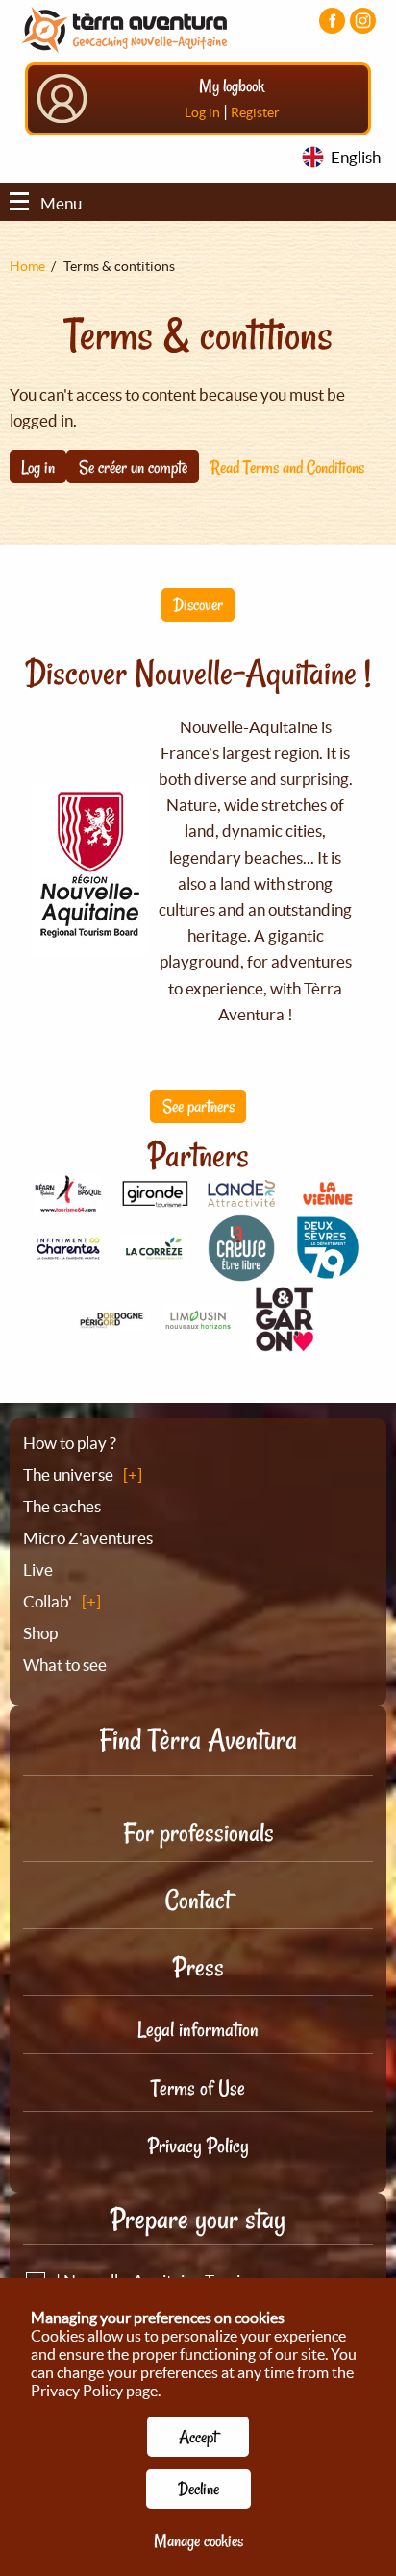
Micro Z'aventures (88, 1538)
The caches (62, 1506)
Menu (61, 203)
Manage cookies (198, 2540)
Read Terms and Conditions (287, 467)
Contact (198, 1900)
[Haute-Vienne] (198, 1323)
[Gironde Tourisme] (155, 1196)
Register (255, 112)
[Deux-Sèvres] (328, 1271)
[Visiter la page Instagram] (363, 21)
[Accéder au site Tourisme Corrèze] (155, 1250)
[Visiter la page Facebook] (332, 21)
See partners (198, 1106)
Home (27, 266)
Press (198, 1967)
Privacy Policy (198, 2146)
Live (38, 1570)
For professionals (198, 1833)
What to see (65, 1665)
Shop (40, 1633)
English (356, 157)
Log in (202, 112)
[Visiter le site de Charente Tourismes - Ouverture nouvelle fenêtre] (68, 1251)
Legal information (198, 2029)
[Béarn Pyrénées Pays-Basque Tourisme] (68, 1202)
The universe (68, 1474)
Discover (198, 604)
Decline (198, 2489)
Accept (198, 2437)
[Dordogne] (111, 1319)
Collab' (48, 1601)
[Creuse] (241, 1271)
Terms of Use (198, 2088)
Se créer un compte (133, 467)
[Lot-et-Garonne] (285, 1346)
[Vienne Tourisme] (328, 1202)
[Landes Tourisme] (241, 1196)
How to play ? (70, 1443)
